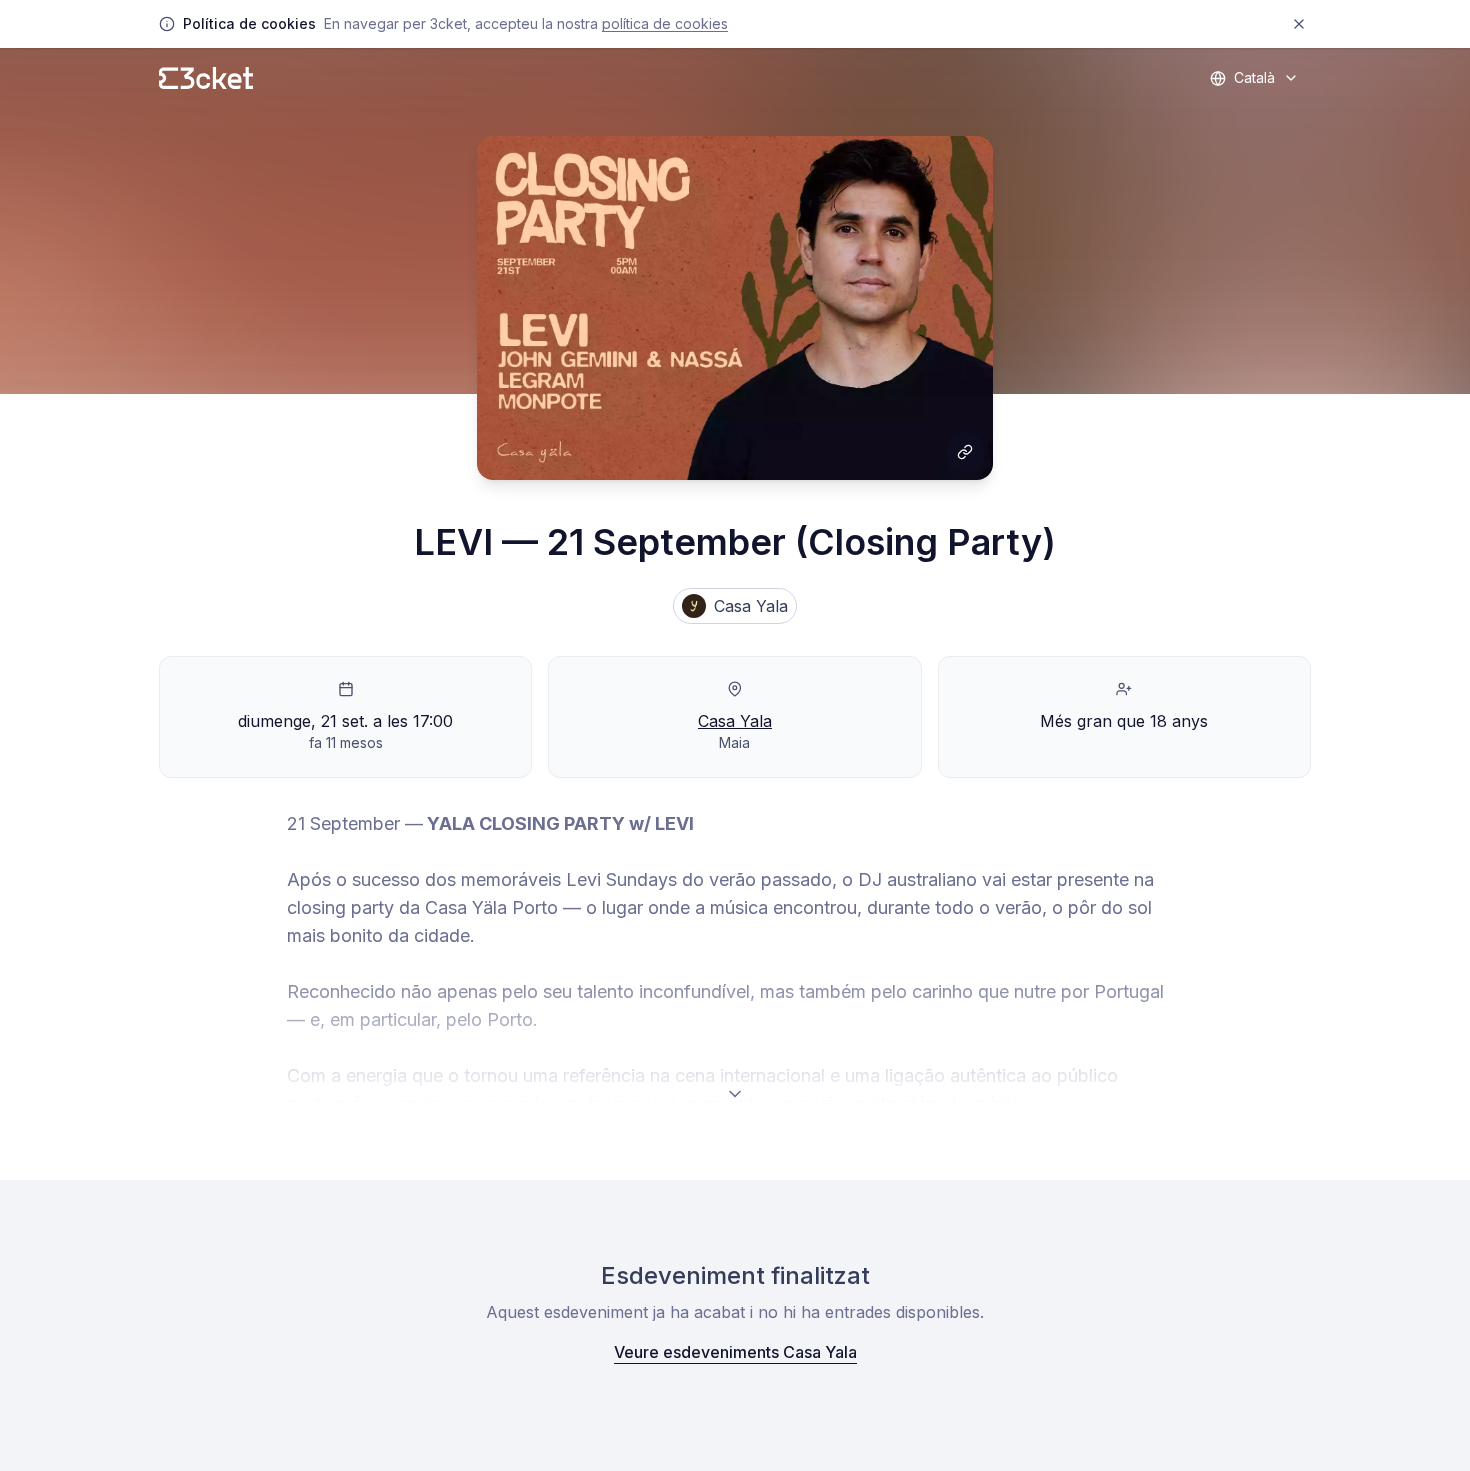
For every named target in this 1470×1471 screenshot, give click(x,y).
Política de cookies (665, 23)
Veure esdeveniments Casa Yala (735, 1352)
